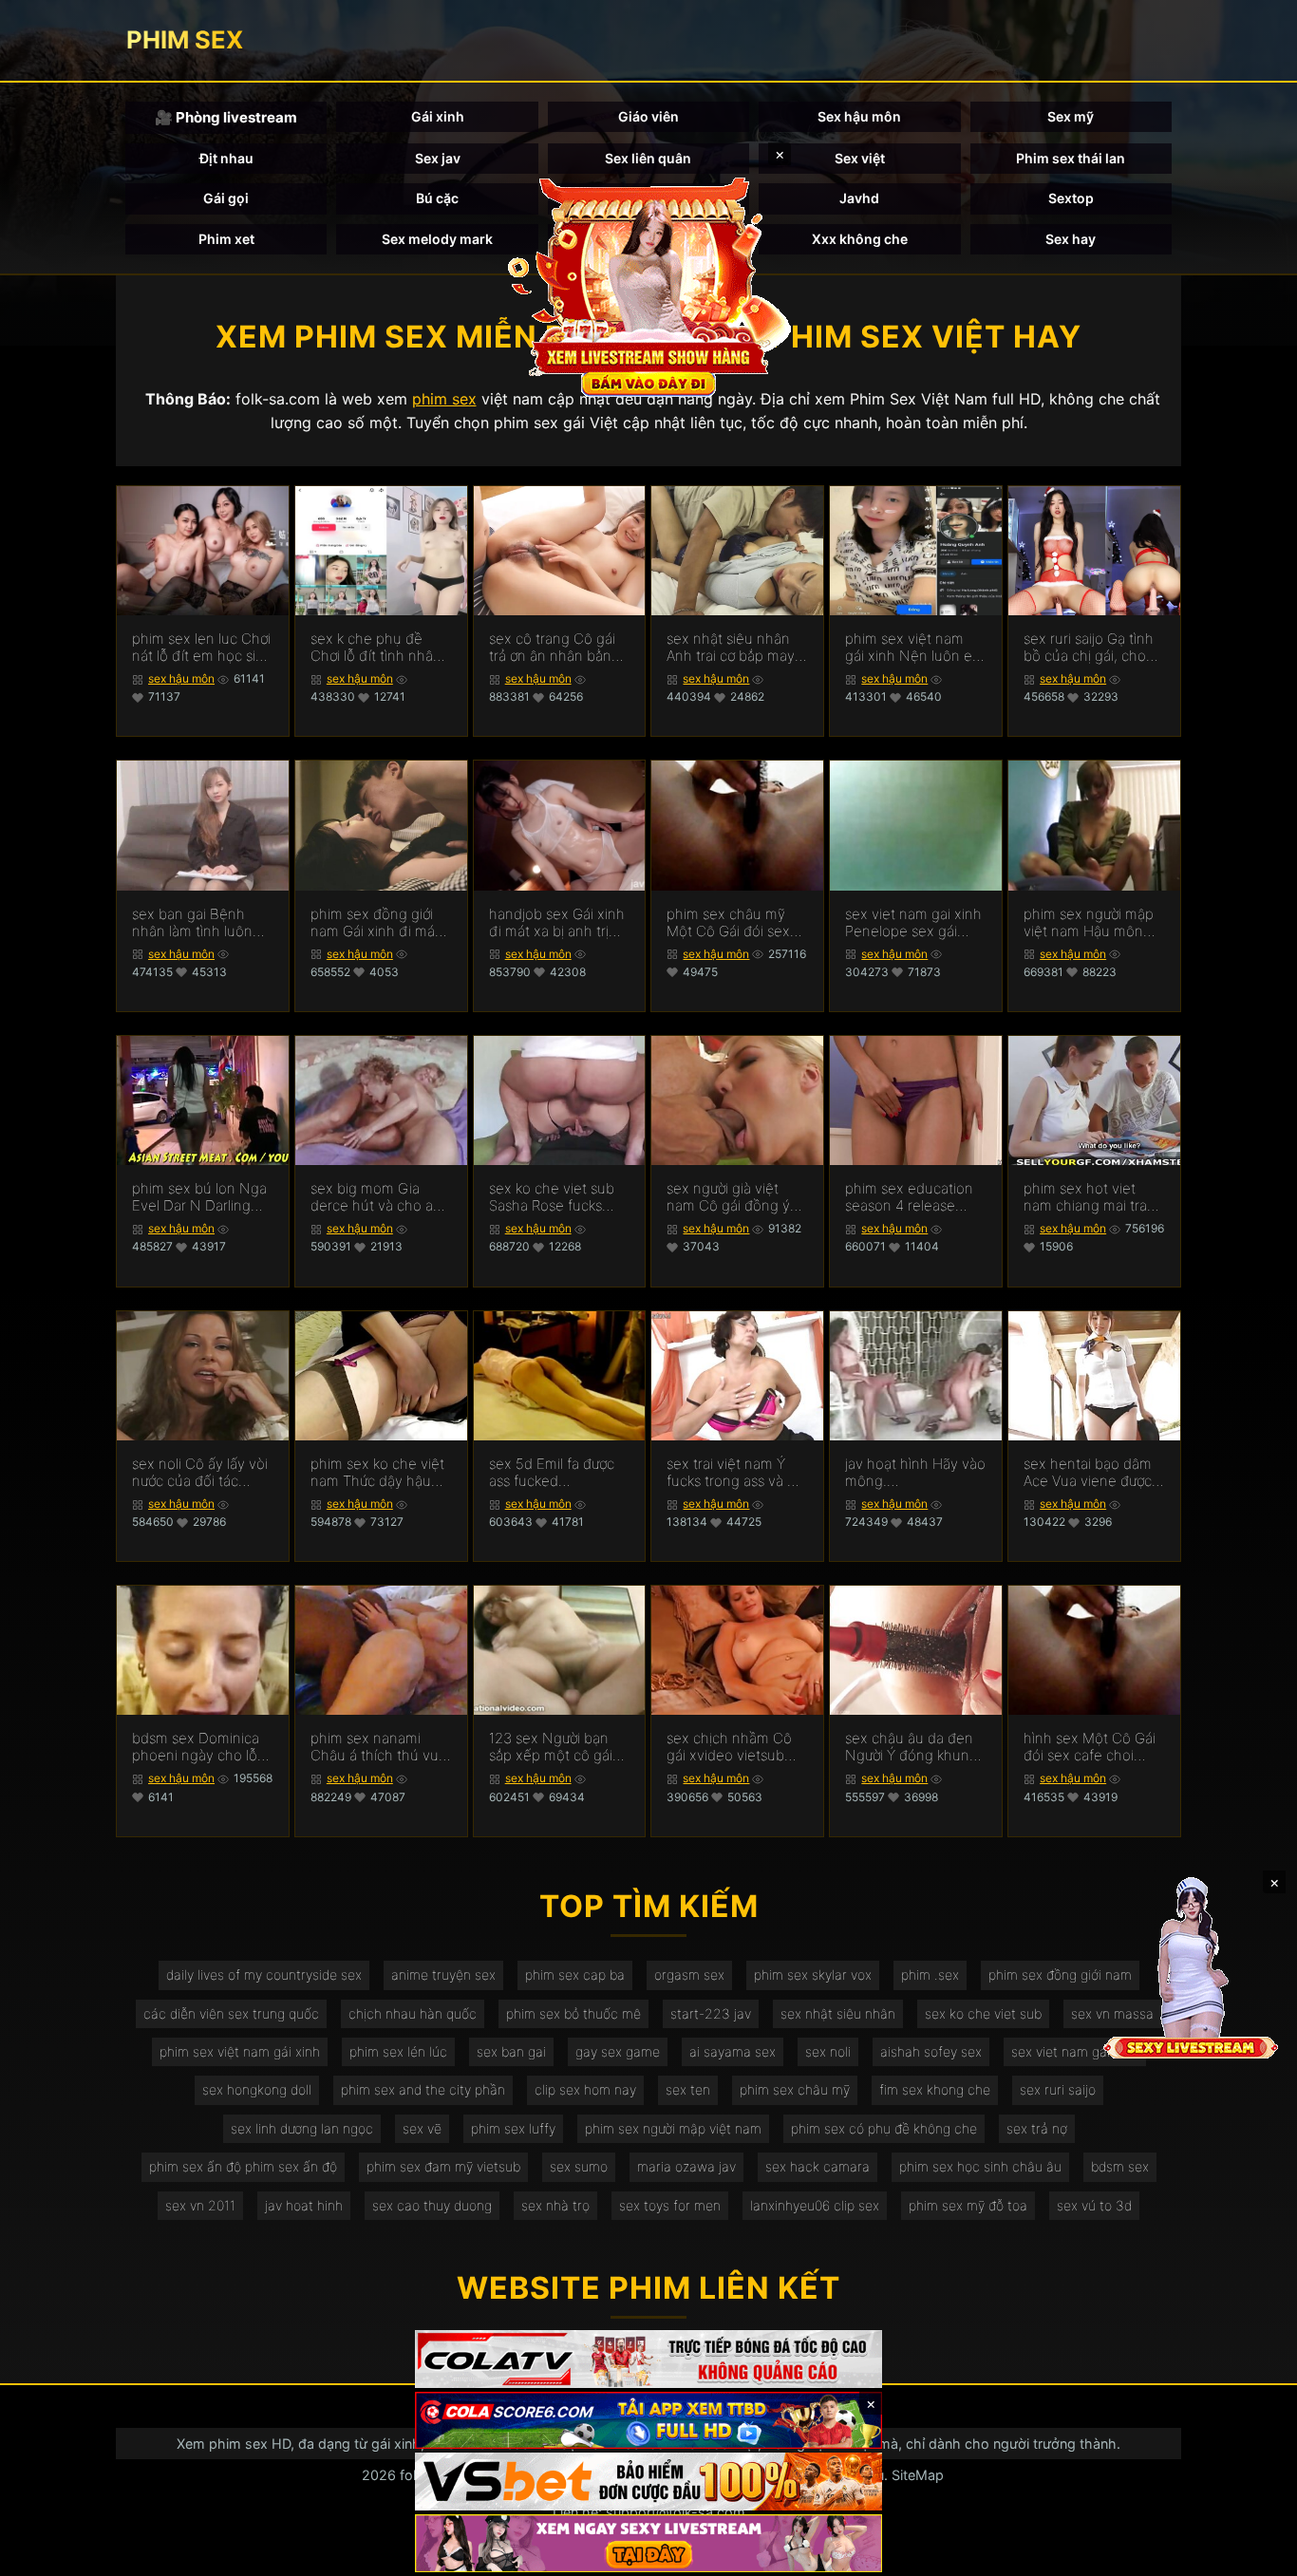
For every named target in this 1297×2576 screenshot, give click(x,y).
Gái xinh (438, 116)
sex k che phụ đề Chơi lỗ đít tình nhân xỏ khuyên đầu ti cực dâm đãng (378, 648)
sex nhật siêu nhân (838, 2013)
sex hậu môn (181, 678)
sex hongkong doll (257, 2089)
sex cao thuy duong (432, 2205)
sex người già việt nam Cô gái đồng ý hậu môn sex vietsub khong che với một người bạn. (734, 1197)
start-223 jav (711, 2013)
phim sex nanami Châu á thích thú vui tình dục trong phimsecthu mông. (376, 1747)
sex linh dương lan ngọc (302, 2128)
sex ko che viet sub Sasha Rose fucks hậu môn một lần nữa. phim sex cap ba (558, 1197)
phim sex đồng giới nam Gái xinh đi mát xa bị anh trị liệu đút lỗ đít (375, 923)
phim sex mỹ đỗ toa (968, 2205)
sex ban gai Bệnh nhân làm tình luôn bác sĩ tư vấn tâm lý (194, 923)
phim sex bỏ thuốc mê (573, 2013)
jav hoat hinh (304, 2205)
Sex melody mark (437, 239)
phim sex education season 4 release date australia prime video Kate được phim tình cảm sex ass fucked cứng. (915, 1197)
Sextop (1071, 198)
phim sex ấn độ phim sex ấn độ (243, 2166)
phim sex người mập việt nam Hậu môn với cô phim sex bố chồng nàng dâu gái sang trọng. (1089, 923)
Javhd (859, 198)
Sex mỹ (1071, 116)
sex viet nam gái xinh (1075, 2051)
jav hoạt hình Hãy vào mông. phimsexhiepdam (915, 1473)
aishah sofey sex (931, 2051)
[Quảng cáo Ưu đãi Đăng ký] (648, 2421)
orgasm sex (689, 1974)
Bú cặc (437, 198)
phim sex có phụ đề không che (884, 2128)
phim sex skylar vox (813, 1974)
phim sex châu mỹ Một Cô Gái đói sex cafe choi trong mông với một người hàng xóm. (737, 923)
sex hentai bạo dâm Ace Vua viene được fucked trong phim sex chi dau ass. (1088, 1473)
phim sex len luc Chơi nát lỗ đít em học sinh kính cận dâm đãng (202, 648)
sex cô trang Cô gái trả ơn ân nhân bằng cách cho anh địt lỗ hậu (555, 648)
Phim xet (226, 239)
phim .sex (930, 1974)
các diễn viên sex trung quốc (231, 2013)
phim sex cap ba (575, 1974)
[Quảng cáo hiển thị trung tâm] (648, 285)
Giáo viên (648, 116)
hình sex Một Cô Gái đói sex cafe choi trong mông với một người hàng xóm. (1090, 1747)
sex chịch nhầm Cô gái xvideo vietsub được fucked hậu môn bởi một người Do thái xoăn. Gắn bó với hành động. (735, 1747)
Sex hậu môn (859, 116)
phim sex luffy (513, 2128)
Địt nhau (226, 158)
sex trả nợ (1037, 2128)
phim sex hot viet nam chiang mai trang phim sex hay (1094, 1197)
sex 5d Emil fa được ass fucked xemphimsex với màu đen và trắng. (558, 1473)
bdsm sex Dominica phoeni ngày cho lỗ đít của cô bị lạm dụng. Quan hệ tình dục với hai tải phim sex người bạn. (196, 1747)
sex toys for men (670, 2205)
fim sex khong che (935, 2089)
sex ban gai (511, 2051)
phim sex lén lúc (398, 2051)
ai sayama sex (733, 2051)
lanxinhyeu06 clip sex (815, 2205)
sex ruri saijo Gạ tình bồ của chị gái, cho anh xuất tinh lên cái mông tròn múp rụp (1089, 648)
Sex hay (1071, 239)
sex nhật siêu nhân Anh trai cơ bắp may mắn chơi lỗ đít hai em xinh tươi (731, 648)
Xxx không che (860, 239)
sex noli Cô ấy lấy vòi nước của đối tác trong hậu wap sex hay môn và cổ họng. (201, 1473)
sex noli (828, 2051)
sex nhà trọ (555, 2205)
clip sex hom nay (585, 2089)
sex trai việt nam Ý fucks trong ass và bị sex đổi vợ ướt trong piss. (733, 1473)
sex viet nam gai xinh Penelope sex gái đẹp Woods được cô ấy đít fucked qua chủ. (913, 923)
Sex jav (438, 158)
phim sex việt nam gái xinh (240, 2051)
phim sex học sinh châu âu (980, 2166)
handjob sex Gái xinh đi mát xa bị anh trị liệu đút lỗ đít (557, 923)
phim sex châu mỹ (795, 2089)
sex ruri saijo (1058, 2089)
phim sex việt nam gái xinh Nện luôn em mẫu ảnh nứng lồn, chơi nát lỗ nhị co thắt (915, 648)
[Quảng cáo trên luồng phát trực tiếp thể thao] (648, 2543)
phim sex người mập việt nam (673, 2128)
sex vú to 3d (1094, 2205)
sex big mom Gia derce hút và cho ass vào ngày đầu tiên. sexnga (378, 1197)
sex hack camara (818, 2166)
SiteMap (918, 2475)
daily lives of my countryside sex (264, 1974)
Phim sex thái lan (1071, 158)
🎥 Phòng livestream (226, 117)
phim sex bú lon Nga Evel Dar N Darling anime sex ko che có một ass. (199, 1197)
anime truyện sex (443, 1974)
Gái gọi (226, 198)
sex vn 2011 (200, 2205)
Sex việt (860, 158)
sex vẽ (422, 2128)
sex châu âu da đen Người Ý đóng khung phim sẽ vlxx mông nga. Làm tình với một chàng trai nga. (915, 1747)
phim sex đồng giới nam (1060, 1974)
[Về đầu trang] (1255, 2553)
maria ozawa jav (686, 2166)
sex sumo (579, 2166)
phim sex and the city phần (423, 2089)
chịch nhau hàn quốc (413, 2013)
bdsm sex (1120, 2166)
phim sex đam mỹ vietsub (443, 2166)
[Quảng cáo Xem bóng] (648, 2359)
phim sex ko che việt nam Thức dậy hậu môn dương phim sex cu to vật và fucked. (379, 1473)
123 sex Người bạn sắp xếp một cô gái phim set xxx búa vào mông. (558, 1747)
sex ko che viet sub (983, 2013)
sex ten (688, 2089)
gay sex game (618, 2051)
